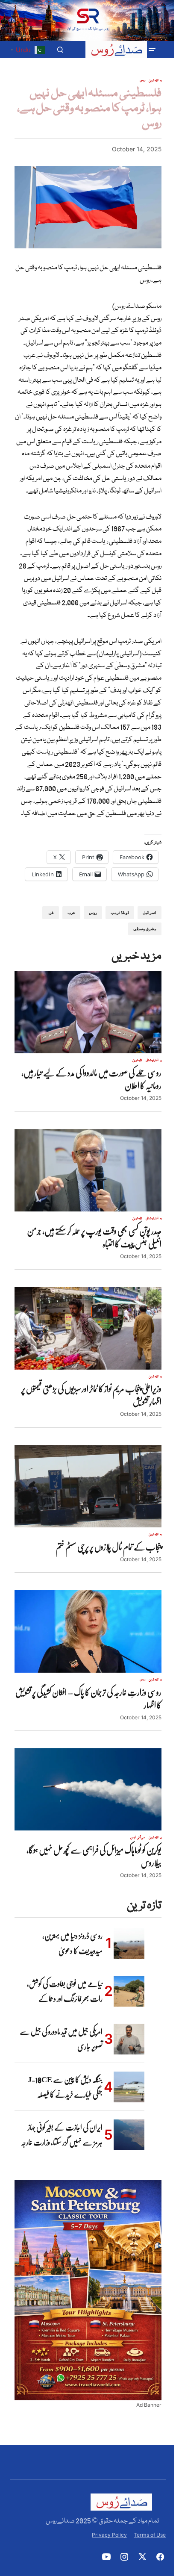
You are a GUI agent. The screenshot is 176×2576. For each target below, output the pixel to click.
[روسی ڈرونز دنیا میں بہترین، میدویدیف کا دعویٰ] (129, 1943)
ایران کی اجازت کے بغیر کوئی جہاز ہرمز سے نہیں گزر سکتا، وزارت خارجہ (62, 2135)
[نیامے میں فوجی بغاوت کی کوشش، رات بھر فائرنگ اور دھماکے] (129, 1991)
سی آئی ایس (138, 1838)
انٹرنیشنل (152, 1061)
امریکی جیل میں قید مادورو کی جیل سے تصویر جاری (61, 2039)
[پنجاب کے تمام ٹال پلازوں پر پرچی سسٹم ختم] (88, 1486)
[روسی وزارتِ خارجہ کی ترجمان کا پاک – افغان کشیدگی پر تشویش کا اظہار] (88, 1631)
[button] (152, 50)
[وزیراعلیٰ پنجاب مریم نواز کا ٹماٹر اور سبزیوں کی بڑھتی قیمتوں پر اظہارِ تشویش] (88, 1328)
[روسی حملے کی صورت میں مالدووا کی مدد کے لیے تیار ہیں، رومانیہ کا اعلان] (88, 1012)
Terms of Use (150, 2535)
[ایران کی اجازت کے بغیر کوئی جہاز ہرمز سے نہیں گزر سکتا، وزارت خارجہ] (129, 2135)
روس (142, 81)
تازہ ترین (154, 81)
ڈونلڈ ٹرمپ (120, 912)
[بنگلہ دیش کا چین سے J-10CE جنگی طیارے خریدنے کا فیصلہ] (129, 2087)
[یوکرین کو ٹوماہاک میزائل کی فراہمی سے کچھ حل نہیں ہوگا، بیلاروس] (88, 1789)
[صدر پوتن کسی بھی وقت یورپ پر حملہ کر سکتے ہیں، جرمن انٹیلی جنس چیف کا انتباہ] (88, 1170)
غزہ (51, 912)
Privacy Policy (109, 2535)
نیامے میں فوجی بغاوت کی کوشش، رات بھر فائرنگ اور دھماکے (65, 1991)
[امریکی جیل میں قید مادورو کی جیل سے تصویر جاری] (129, 2039)
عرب (71, 912)
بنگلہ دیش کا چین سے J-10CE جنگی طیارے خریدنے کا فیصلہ (65, 2087)
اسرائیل (150, 912)
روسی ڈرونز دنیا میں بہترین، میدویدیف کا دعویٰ (72, 1943)
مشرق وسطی (145, 929)
